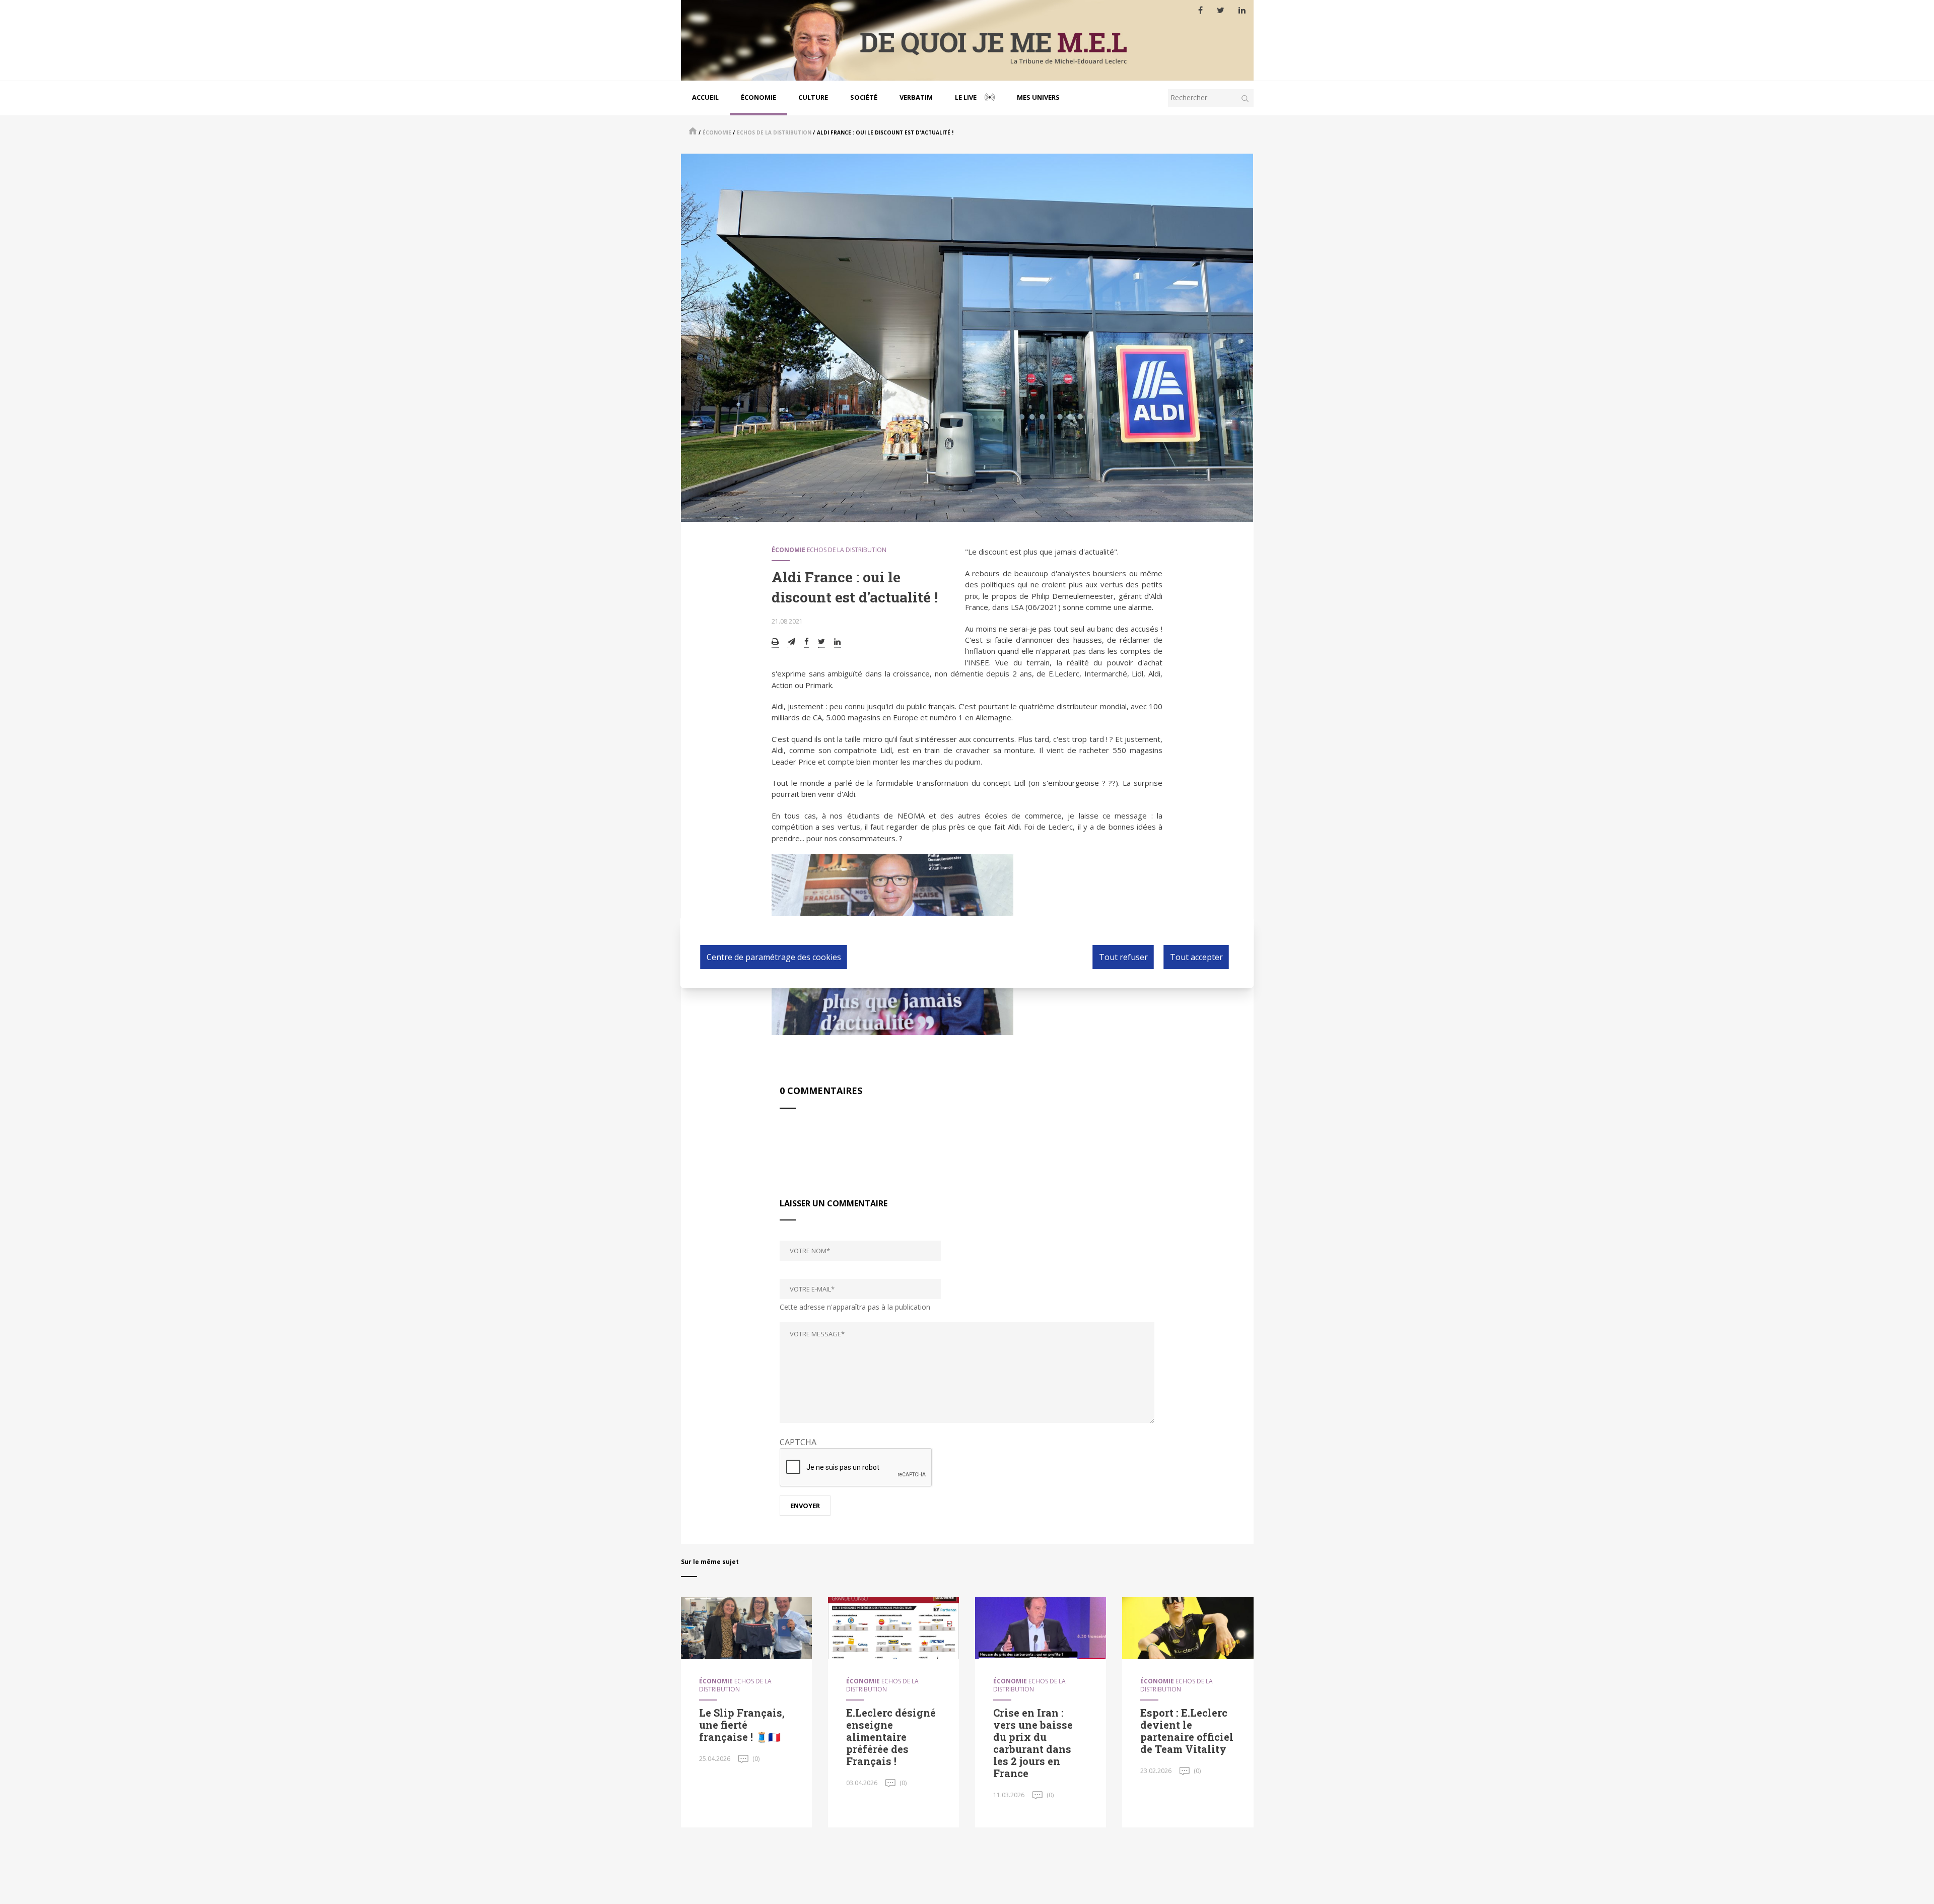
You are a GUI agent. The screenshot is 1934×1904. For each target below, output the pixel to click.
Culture (813, 97)
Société (864, 97)
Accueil (705, 97)
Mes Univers (1038, 97)
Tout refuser (1123, 957)
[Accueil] (967, 40)
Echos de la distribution (774, 132)
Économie (758, 97)
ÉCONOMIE (717, 132)
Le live (966, 97)
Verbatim (916, 97)
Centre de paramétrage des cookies (774, 957)
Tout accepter (1196, 957)
